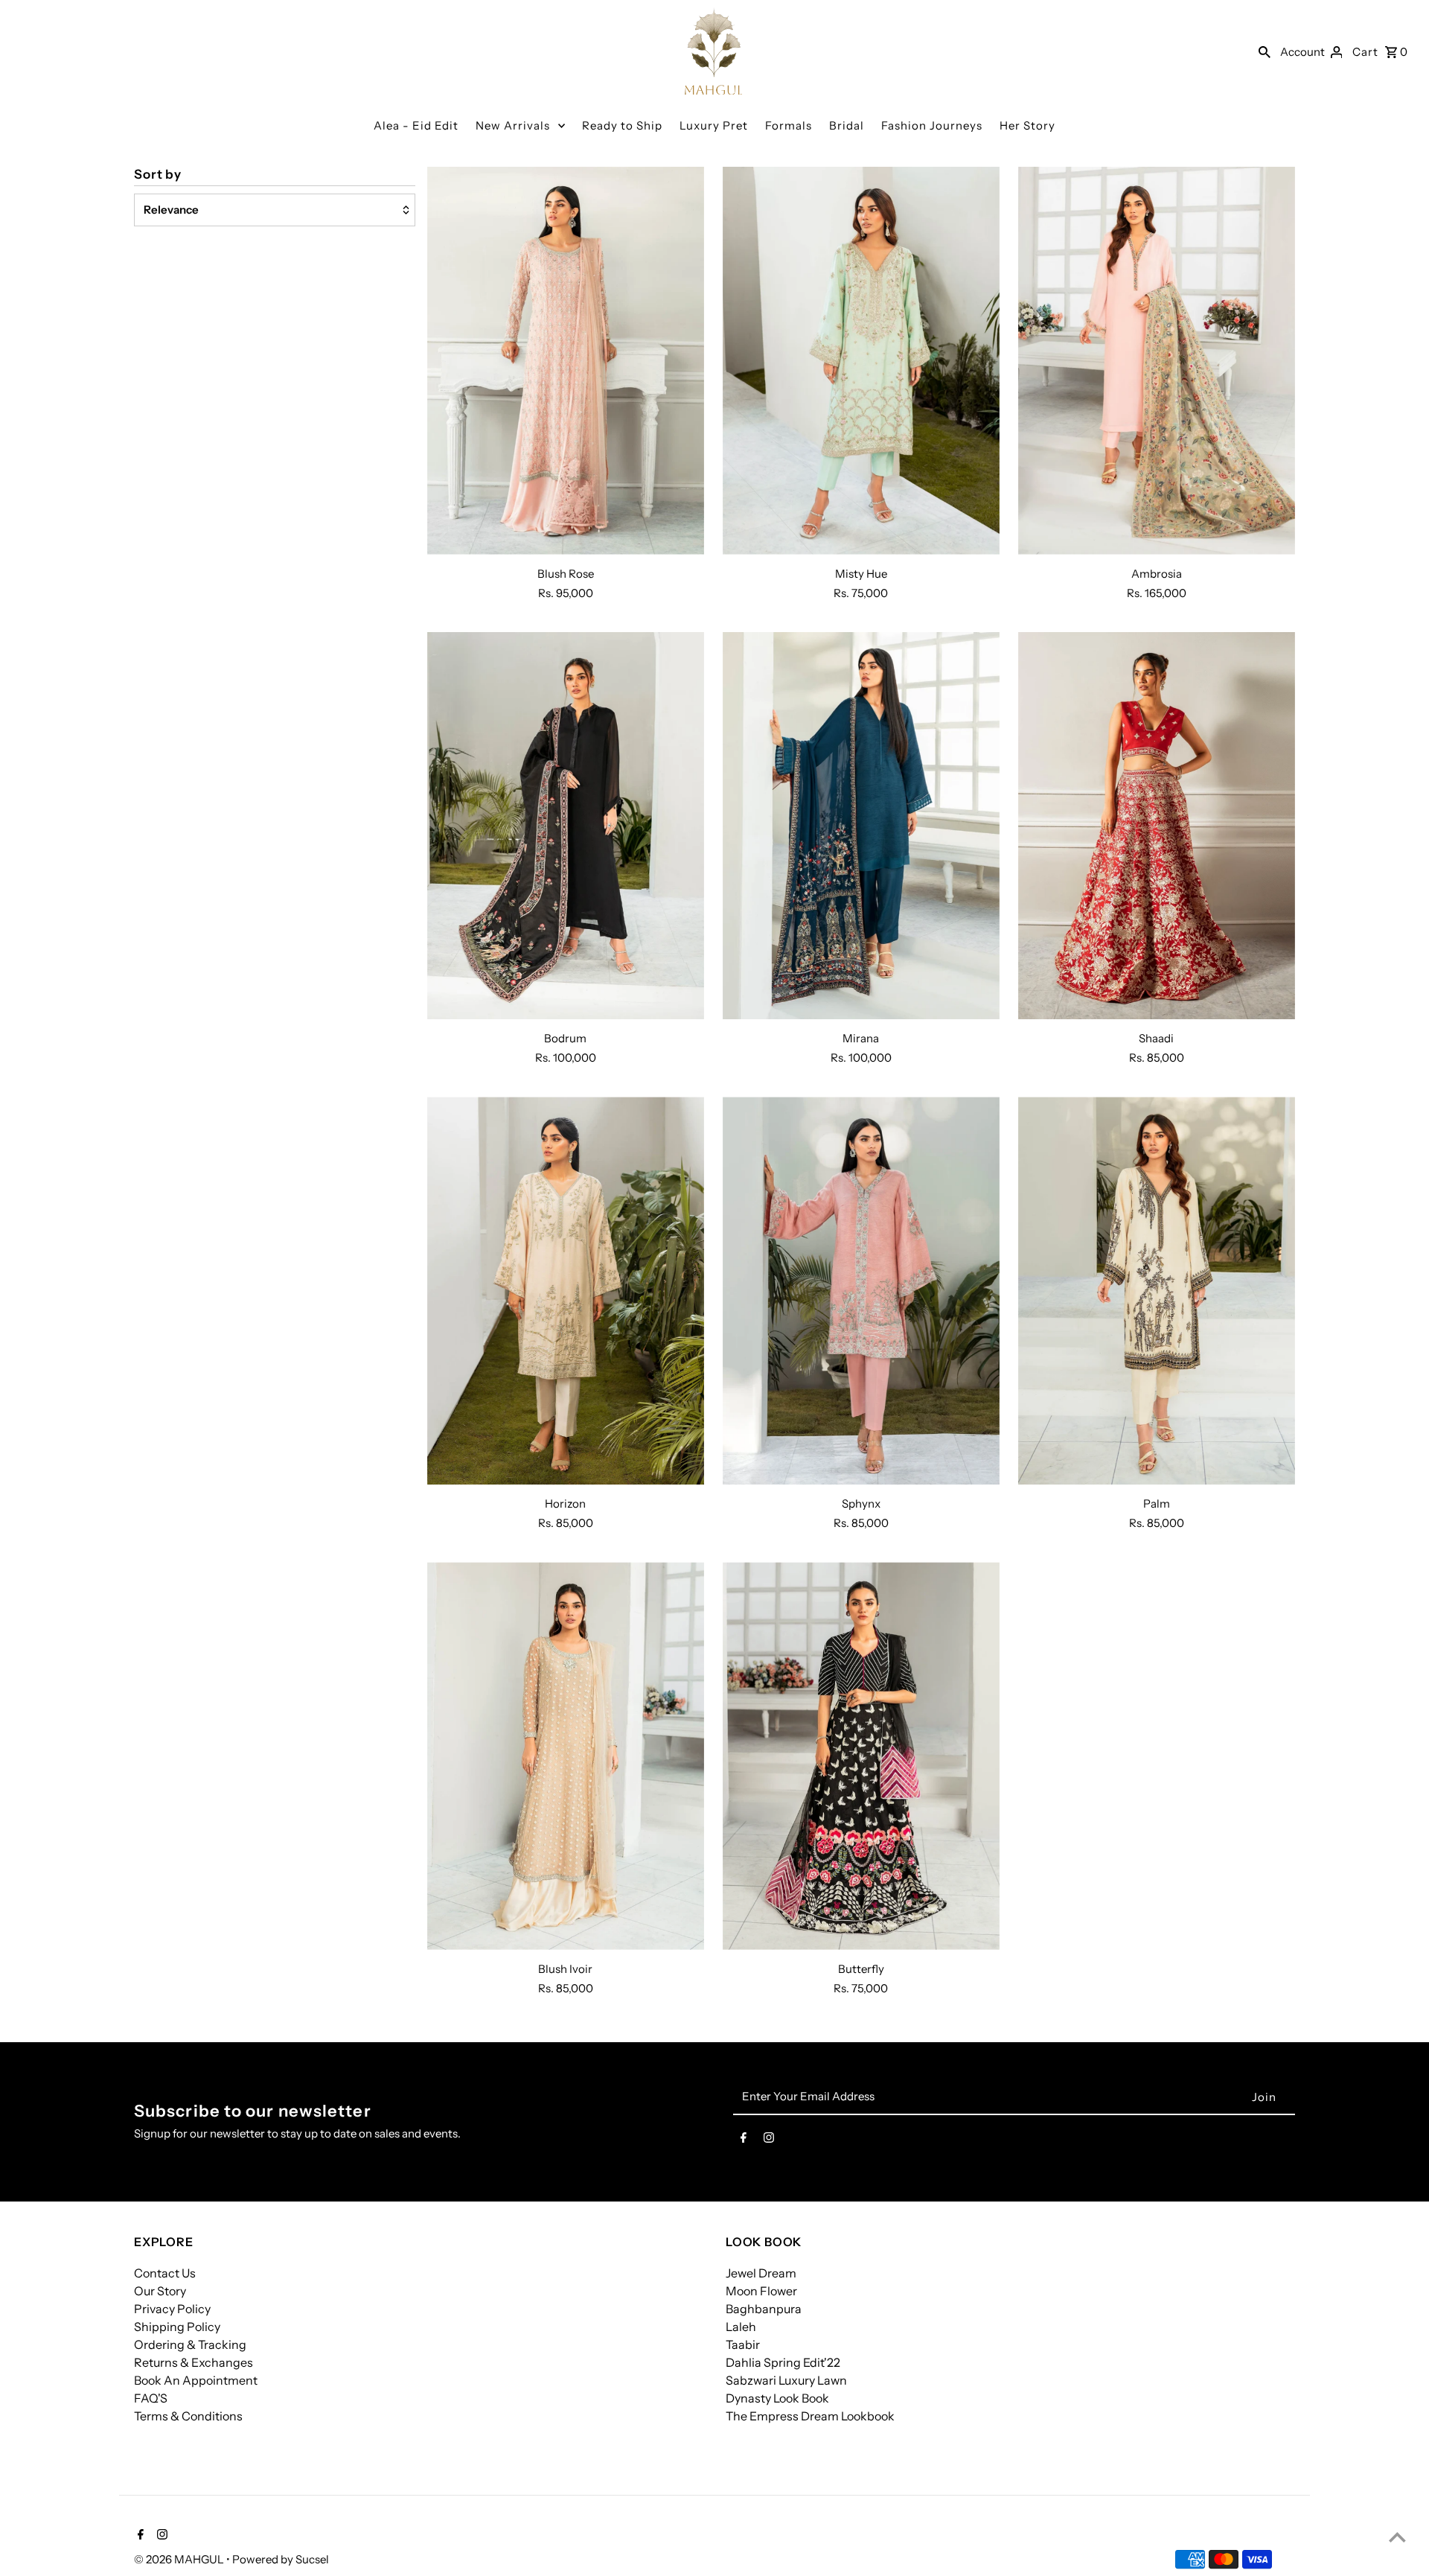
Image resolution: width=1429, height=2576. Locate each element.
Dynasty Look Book (777, 2398)
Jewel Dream (761, 2273)
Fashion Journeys (932, 125)
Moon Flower (761, 2291)
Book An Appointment (196, 2380)
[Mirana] (861, 826)
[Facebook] (744, 2140)
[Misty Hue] (861, 361)
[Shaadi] (1157, 826)
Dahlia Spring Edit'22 (783, 2362)
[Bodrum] (566, 826)
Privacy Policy (172, 2309)
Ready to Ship (622, 125)
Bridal (847, 125)
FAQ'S (151, 2398)
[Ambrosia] (1157, 361)
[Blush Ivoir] (566, 1756)
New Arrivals (513, 125)
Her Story (1027, 125)
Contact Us (165, 2273)
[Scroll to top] (1397, 2537)
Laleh (741, 2327)
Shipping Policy (177, 2327)
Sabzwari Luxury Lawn (786, 2380)
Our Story (160, 2291)
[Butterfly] (861, 1756)
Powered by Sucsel (281, 2559)
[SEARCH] (1265, 51)
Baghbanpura (764, 2309)
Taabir (743, 2344)
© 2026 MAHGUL (180, 2559)
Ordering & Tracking (190, 2344)
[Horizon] (566, 1291)
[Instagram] (769, 2140)
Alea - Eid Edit (416, 125)
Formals (789, 125)
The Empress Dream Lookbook (810, 2416)
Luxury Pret (714, 125)
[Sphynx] (861, 1291)
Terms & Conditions (188, 2416)
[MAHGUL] (714, 51)
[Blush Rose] (566, 361)
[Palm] (1157, 1291)
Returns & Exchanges (194, 2362)
